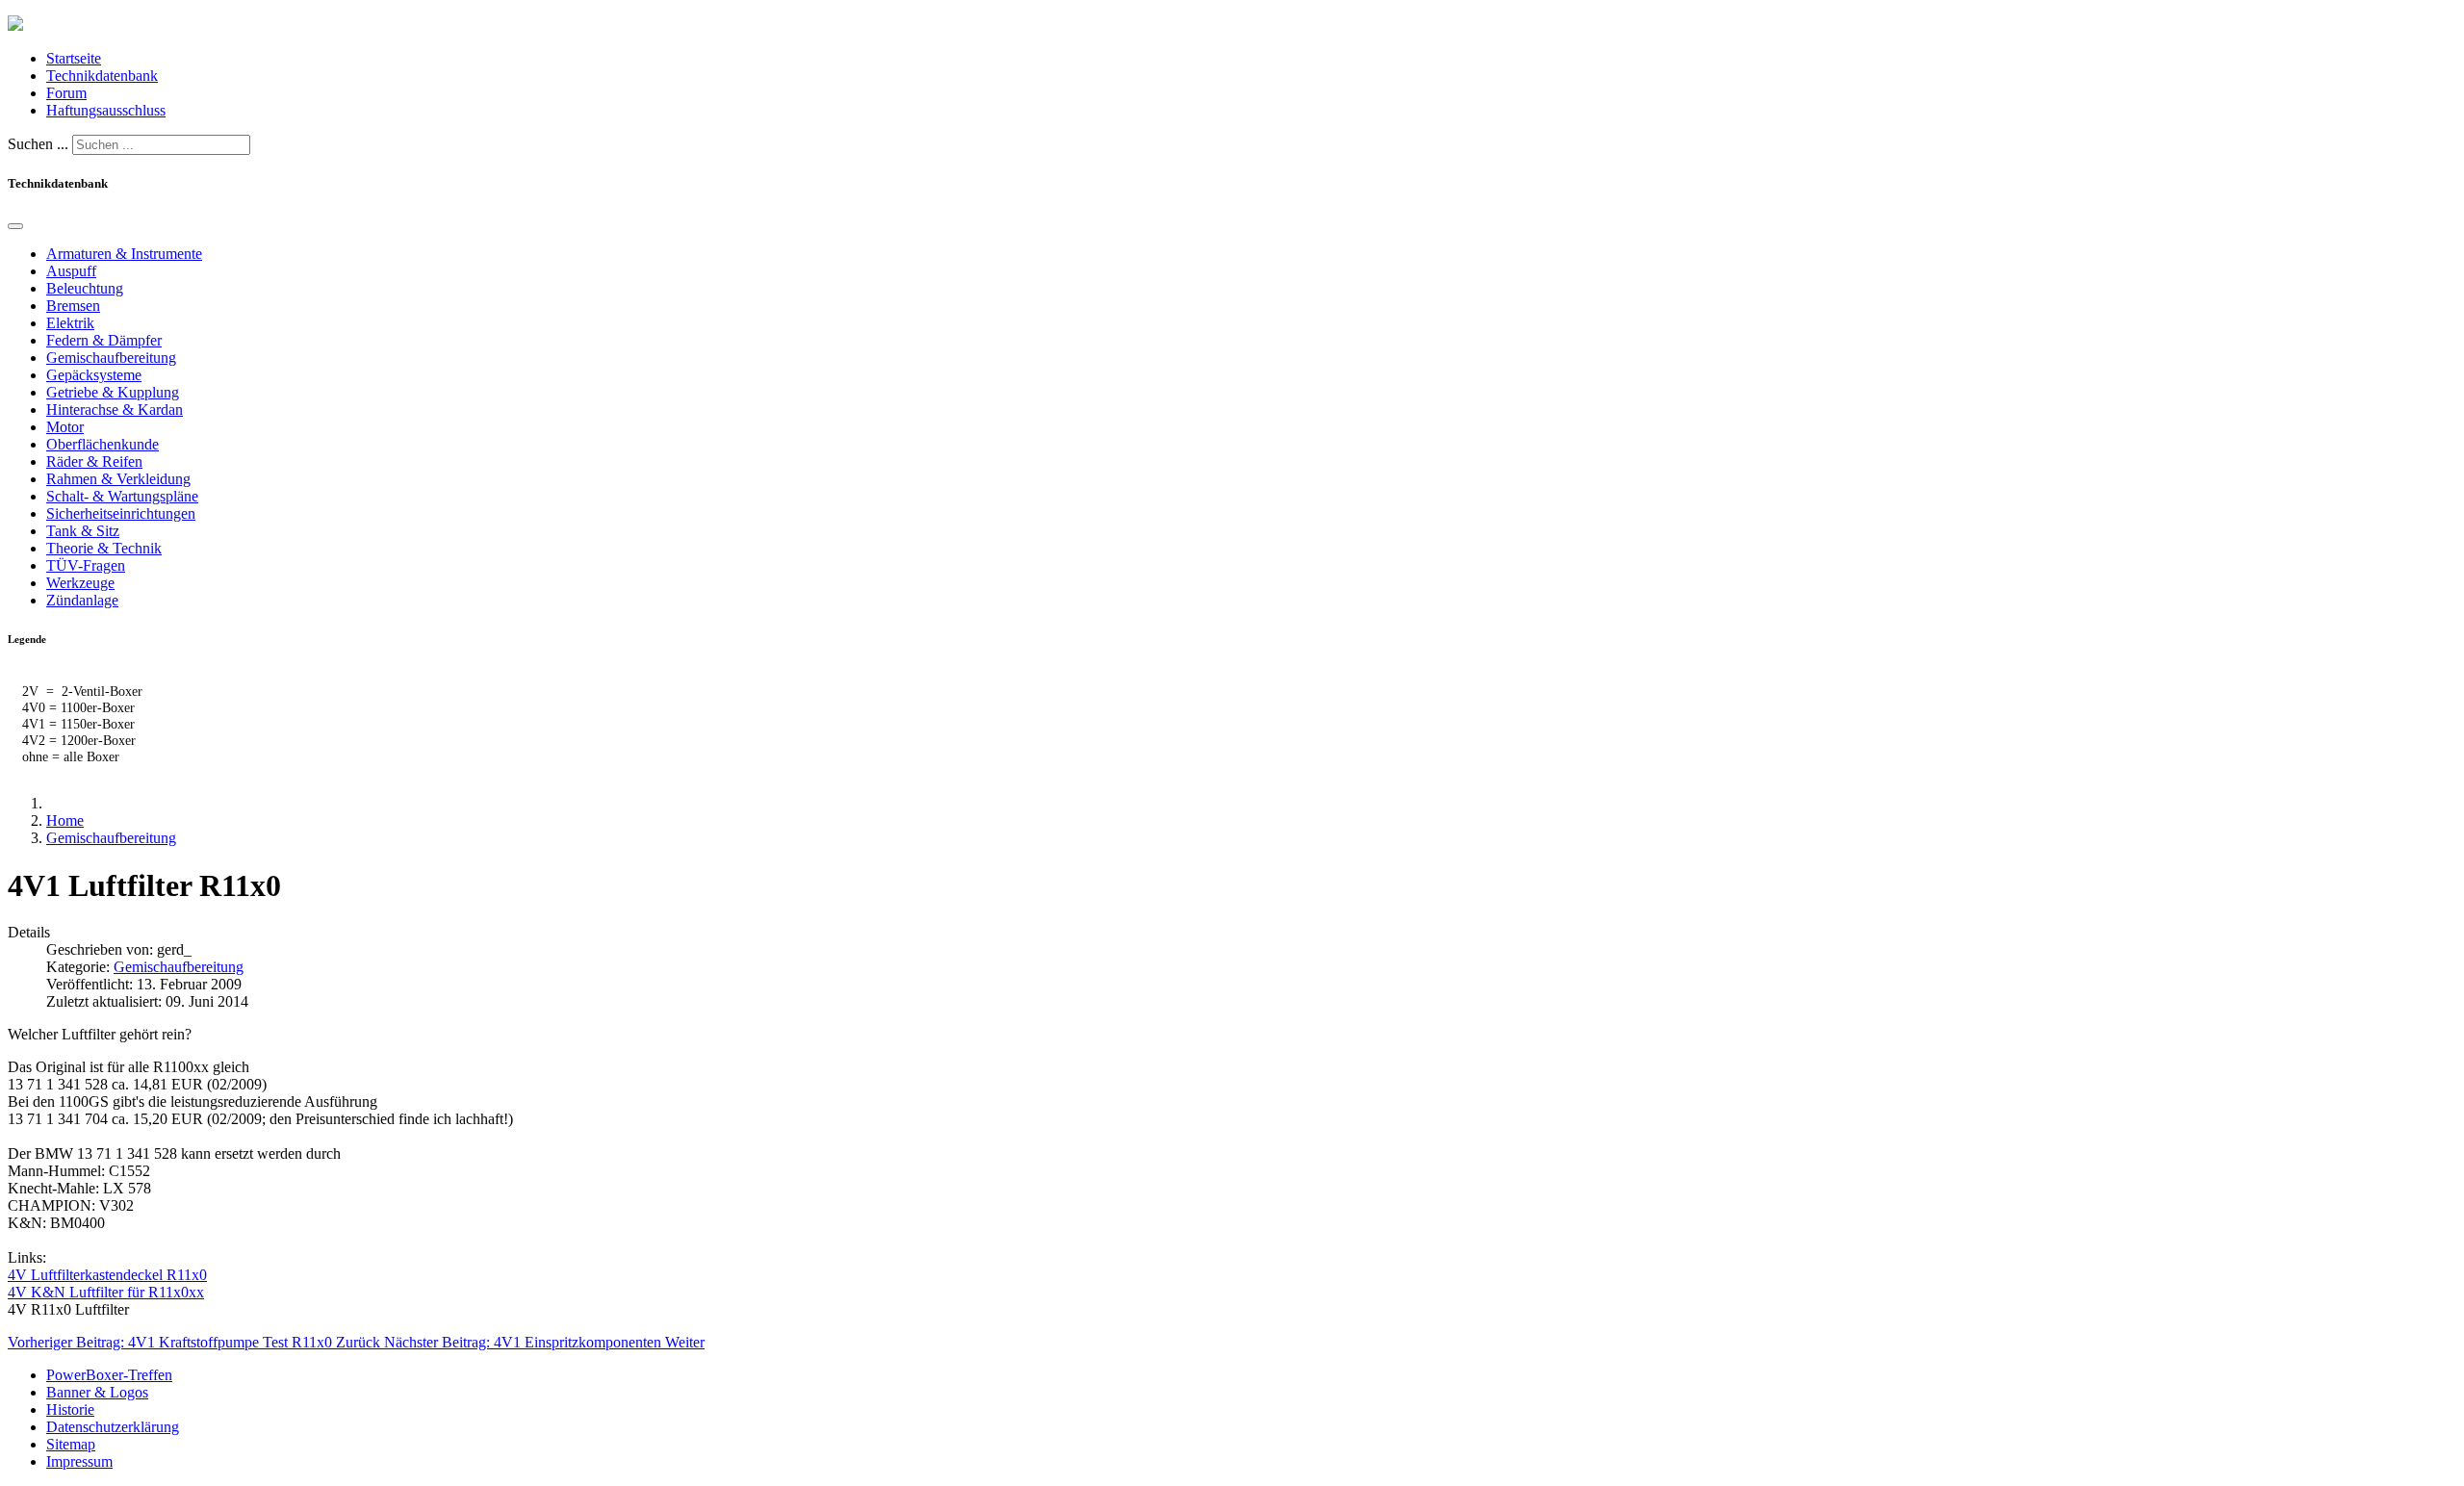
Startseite (74, 58)
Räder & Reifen (94, 461)
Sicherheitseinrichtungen (121, 513)
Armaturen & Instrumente (124, 254)
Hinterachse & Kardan (115, 410)
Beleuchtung (85, 288)
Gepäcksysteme (94, 375)
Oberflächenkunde (103, 444)
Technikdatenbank (102, 76)
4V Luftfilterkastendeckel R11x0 (107, 1275)
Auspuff (71, 271)
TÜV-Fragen (86, 565)
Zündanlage (82, 600)
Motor (65, 427)
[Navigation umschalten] (15, 226)
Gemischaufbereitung (111, 358)
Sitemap (71, 1444)
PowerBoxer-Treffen (109, 1375)
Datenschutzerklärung (113, 1427)
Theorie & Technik (104, 548)
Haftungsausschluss (106, 110)
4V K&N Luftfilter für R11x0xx (106, 1292)
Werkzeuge (80, 583)
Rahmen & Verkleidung (118, 479)
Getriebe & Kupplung (113, 392)
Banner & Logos (97, 1392)
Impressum (79, 1461)
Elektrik (70, 323)
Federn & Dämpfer (104, 340)
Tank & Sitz (83, 531)
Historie (70, 1409)
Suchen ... (38, 144)
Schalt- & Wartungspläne (122, 496)
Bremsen (73, 306)
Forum (66, 93)
